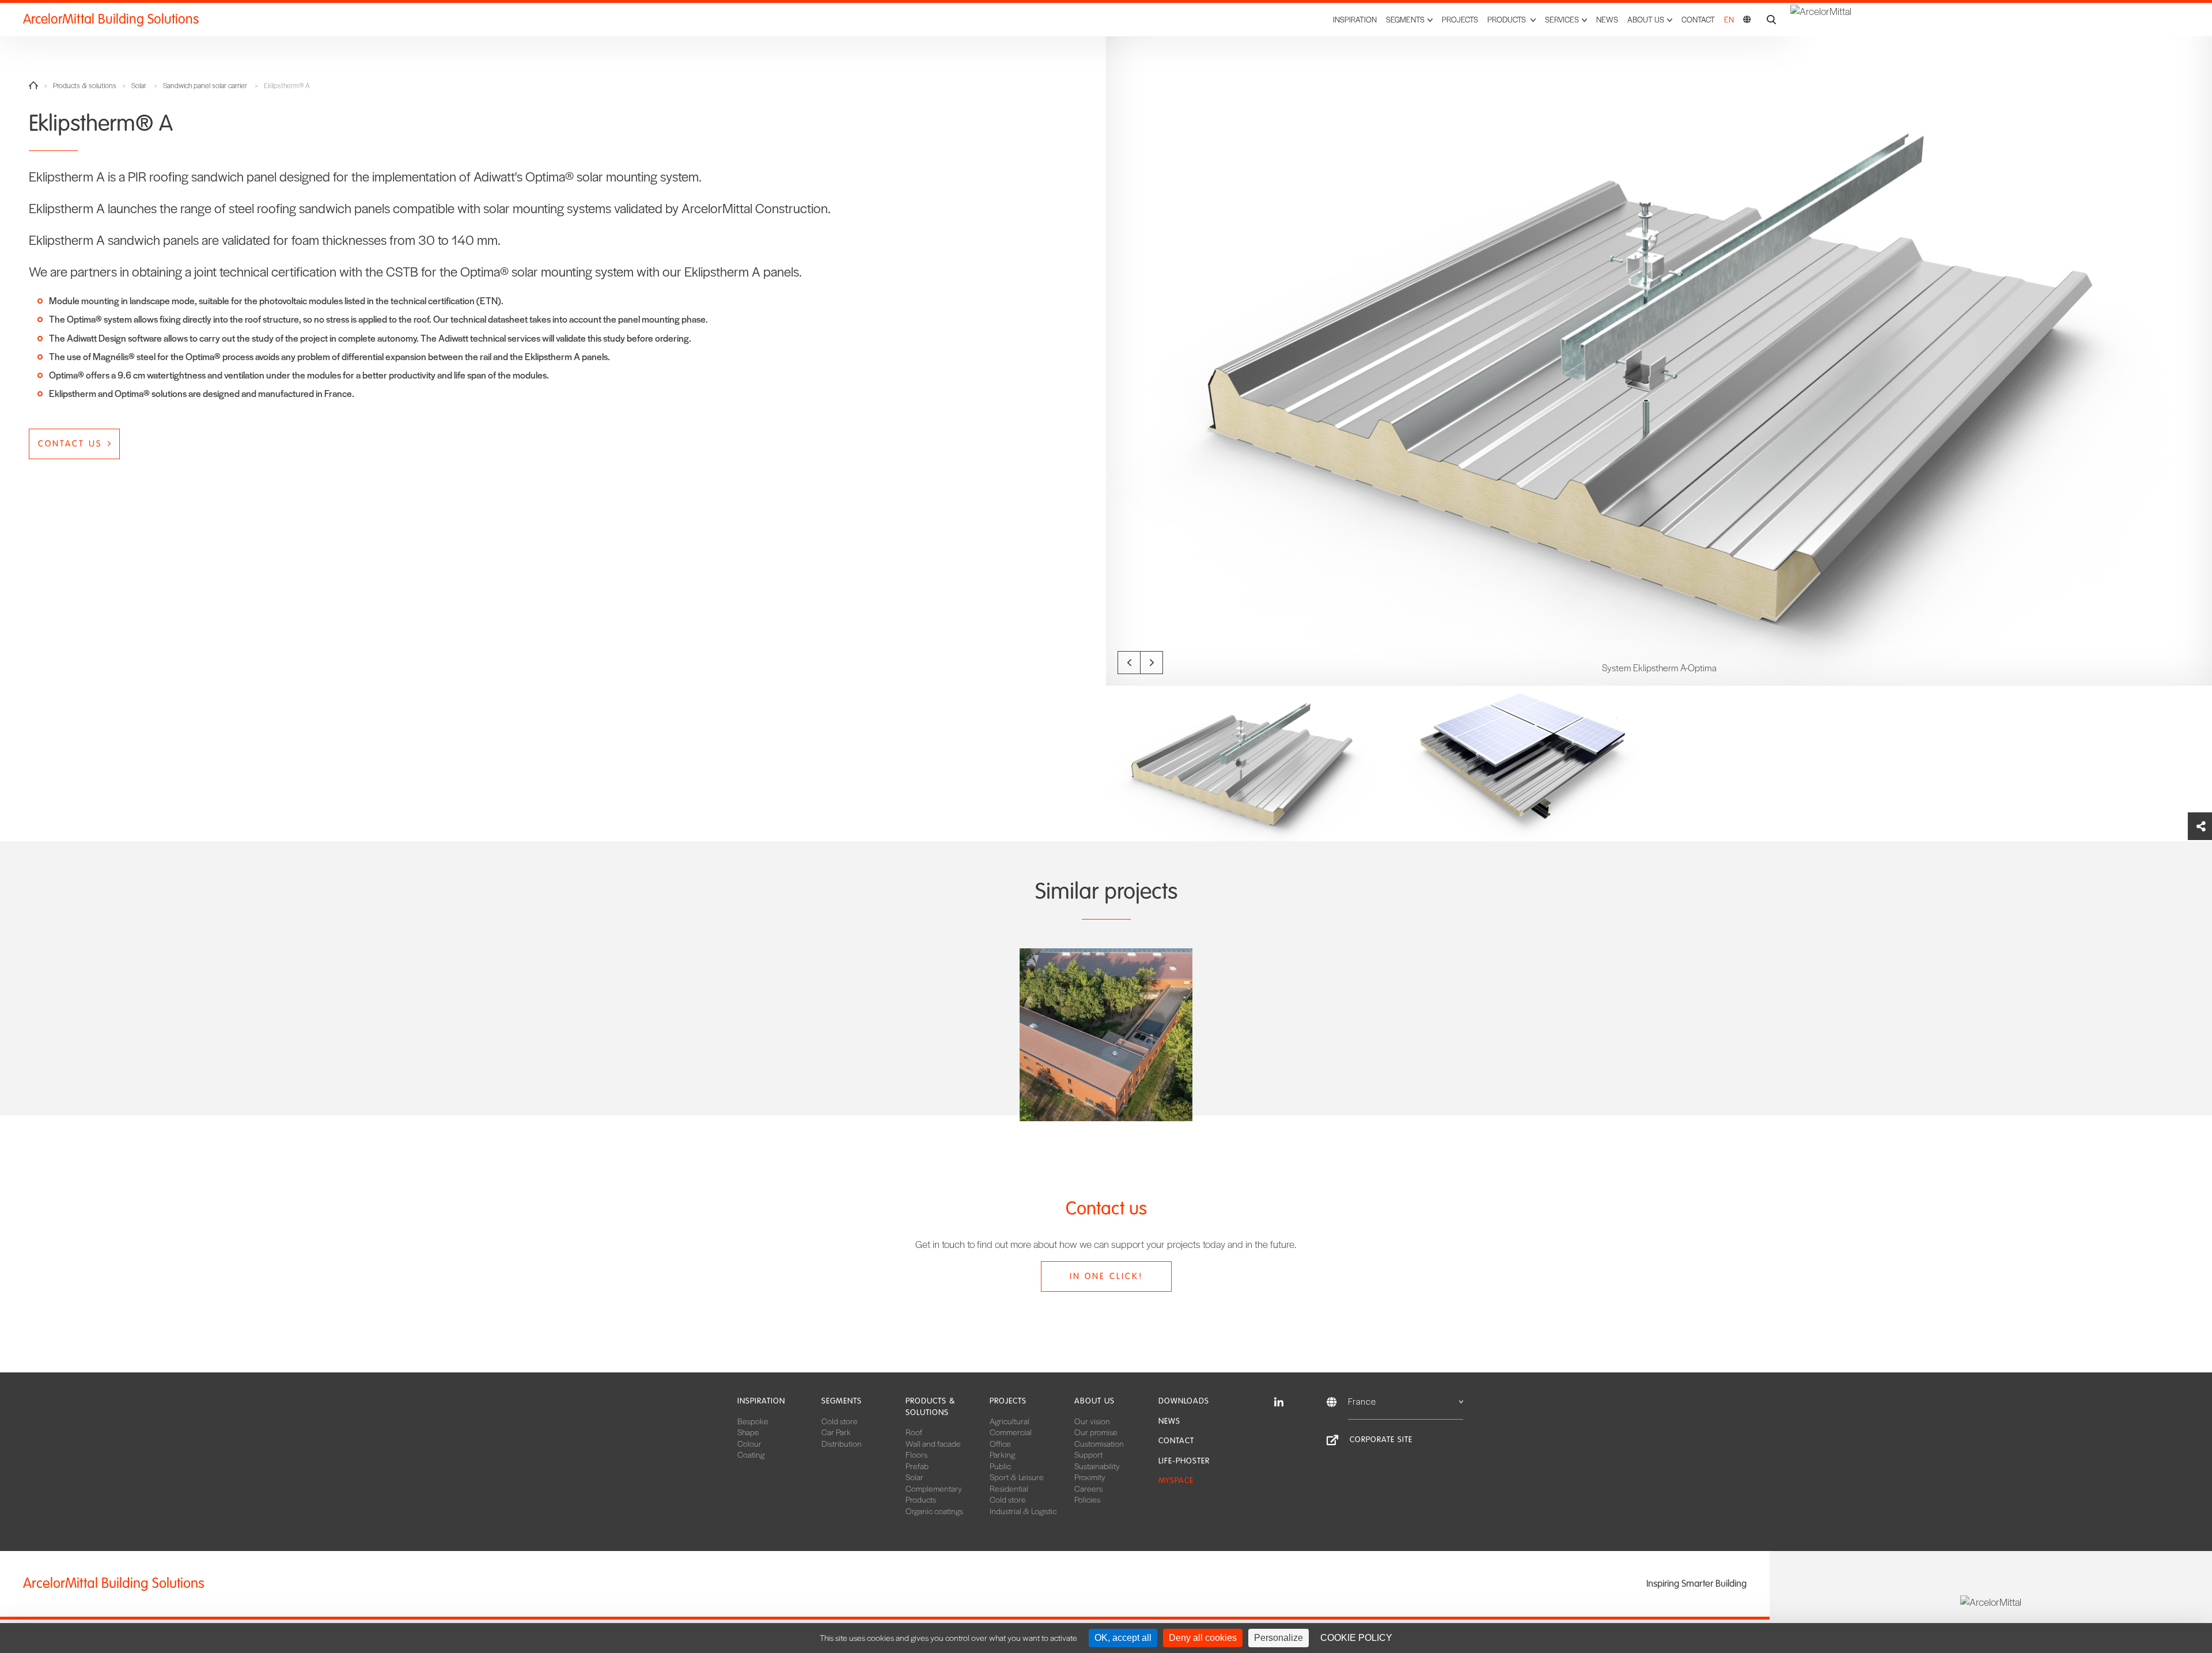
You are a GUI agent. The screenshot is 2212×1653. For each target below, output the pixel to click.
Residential (1009, 1488)
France (1362, 1401)
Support (1088, 1454)
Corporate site (1381, 1440)
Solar (139, 86)
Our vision (1092, 1421)
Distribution (842, 1443)
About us (1094, 1401)
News (1607, 19)
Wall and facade (933, 1443)
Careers (1088, 1488)
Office (1000, 1443)
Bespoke (753, 1421)
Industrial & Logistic (1023, 1511)
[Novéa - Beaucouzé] (1106, 1035)
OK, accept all (1123, 1638)
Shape (748, 1432)
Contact (1698, 19)
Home (33, 85)
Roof (914, 1432)
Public (1000, 1466)
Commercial (1011, 1432)
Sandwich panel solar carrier (205, 86)
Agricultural (1010, 1421)
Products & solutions (85, 86)
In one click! (1106, 1276)
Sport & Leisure (1017, 1477)
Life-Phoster (1184, 1461)
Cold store (840, 1421)
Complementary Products (934, 1494)
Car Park (836, 1432)
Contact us (70, 444)
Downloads (1184, 1401)
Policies (1087, 1499)
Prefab (917, 1466)
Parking (1002, 1454)
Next (1152, 663)
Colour (749, 1443)
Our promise (1096, 1432)
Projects (1460, 19)
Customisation (1099, 1443)
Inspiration (1355, 19)
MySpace (1176, 1480)
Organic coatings (934, 1511)
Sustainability (1097, 1466)
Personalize (1279, 1638)
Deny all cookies (1203, 1638)
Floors (916, 1454)
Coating (751, 1454)
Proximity (1090, 1477)
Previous (1129, 663)
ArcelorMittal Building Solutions (111, 19)
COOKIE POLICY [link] (1356, 1638)
